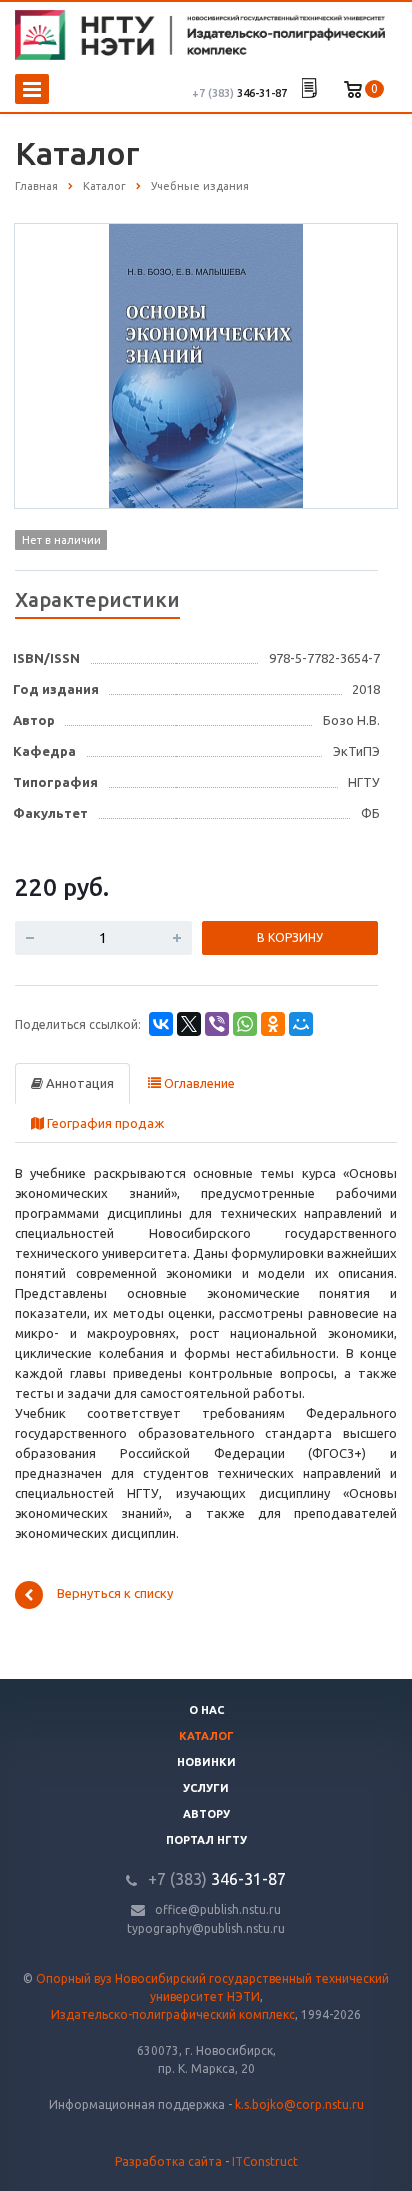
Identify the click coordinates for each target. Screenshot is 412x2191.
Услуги (206, 1788)
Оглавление (198, 1083)
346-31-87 (239, 93)
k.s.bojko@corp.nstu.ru (299, 2104)
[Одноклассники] (273, 1024)
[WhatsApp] (245, 1024)
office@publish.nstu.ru (218, 1909)
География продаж (104, 1123)
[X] (189, 1024)
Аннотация (78, 1083)
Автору (206, 1814)
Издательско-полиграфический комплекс (173, 2014)
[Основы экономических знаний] (205, 365)
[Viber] (217, 1024)
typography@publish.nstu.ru (206, 1928)
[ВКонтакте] (161, 1024)
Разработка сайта (168, 2161)
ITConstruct (265, 2161)
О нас (206, 1710)
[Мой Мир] (301, 1024)
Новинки (206, 1762)
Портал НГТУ (206, 1840)
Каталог (206, 1736)
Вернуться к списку (115, 1594)
